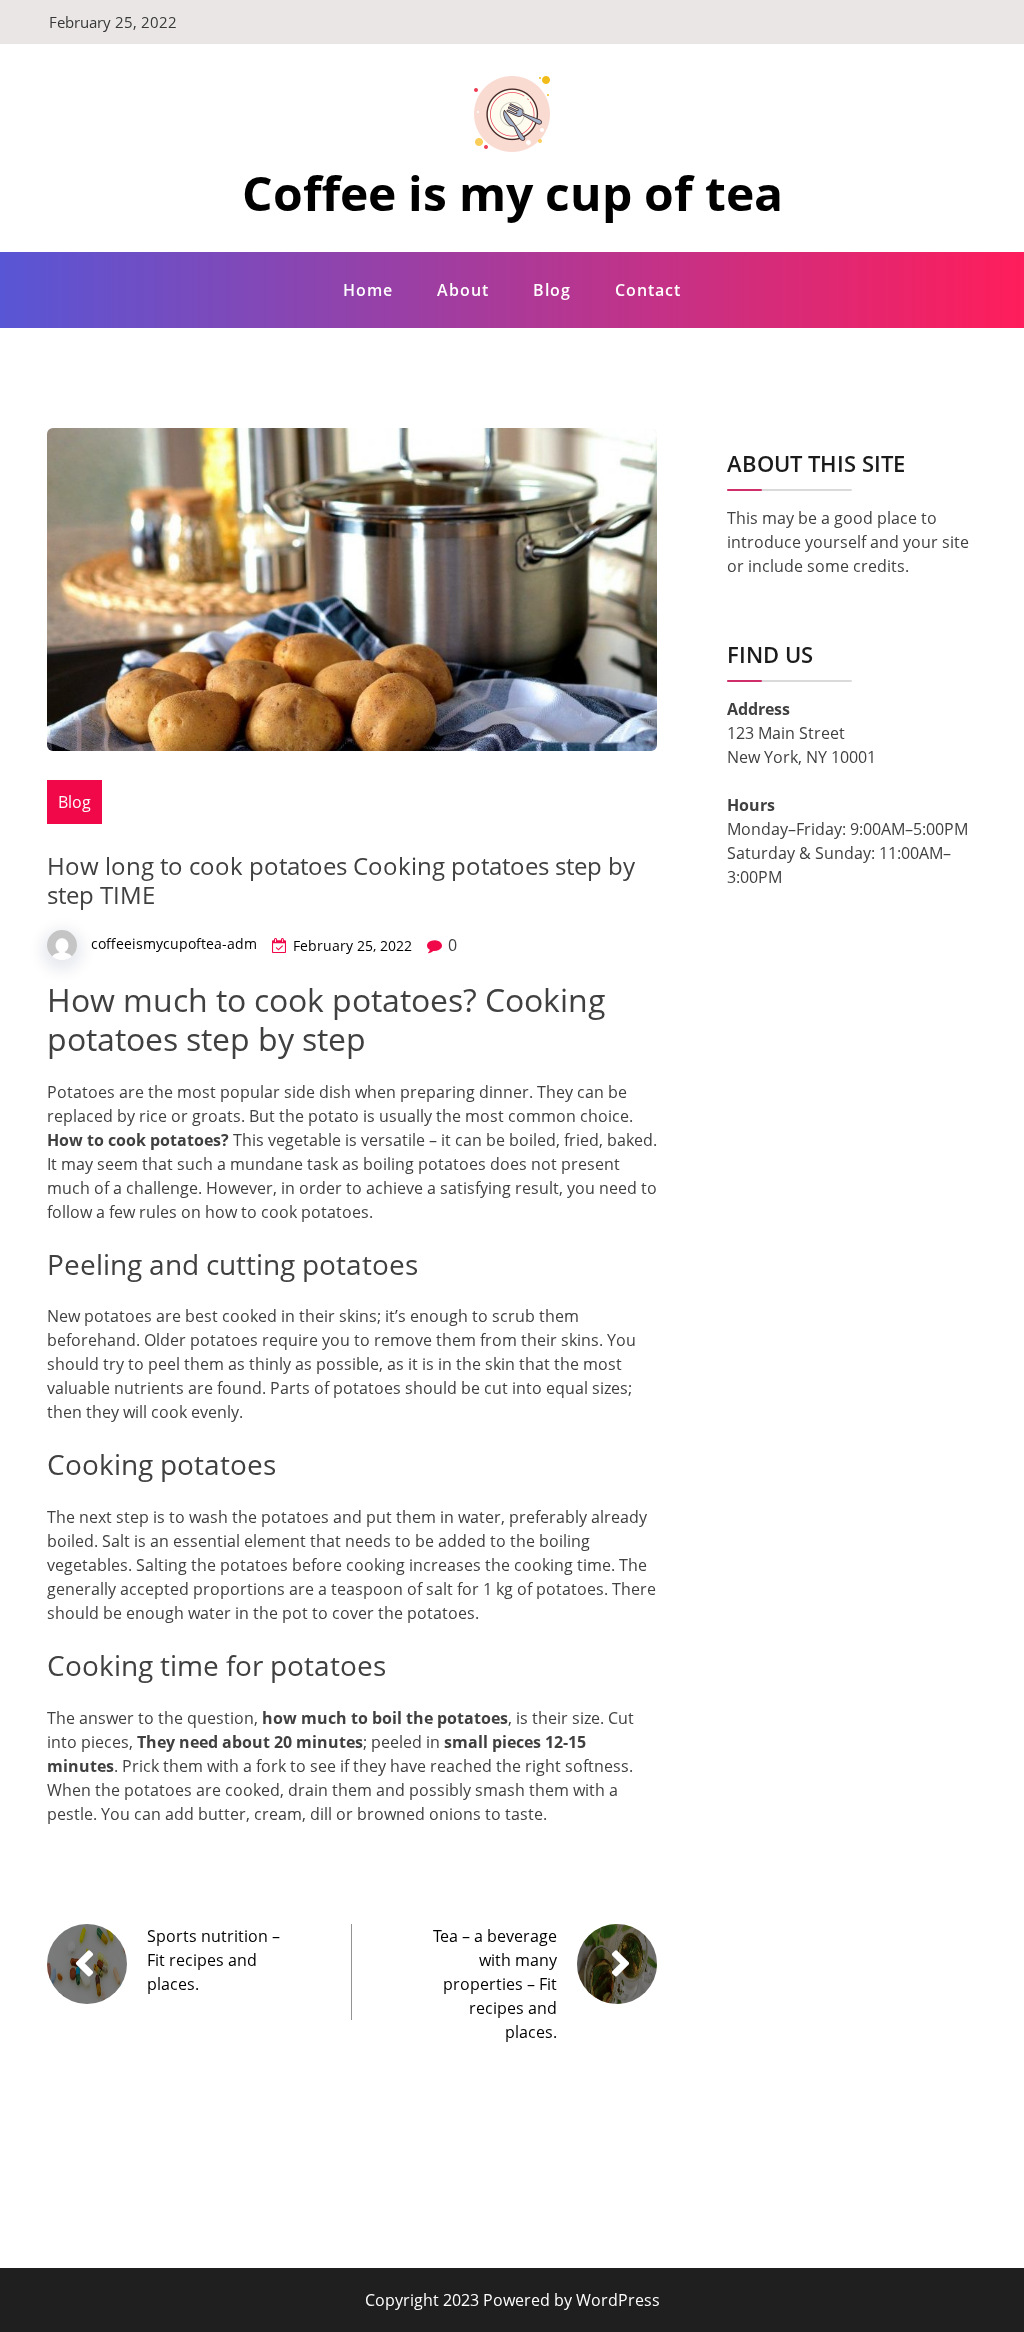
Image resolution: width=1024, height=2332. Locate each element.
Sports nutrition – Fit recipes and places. (213, 1960)
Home (368, 290)
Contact (648, 290)
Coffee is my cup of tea (512, 192)
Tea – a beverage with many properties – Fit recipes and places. (495, 1984)
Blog (552, 290)
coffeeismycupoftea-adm (174, 943)
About (463, 290)
